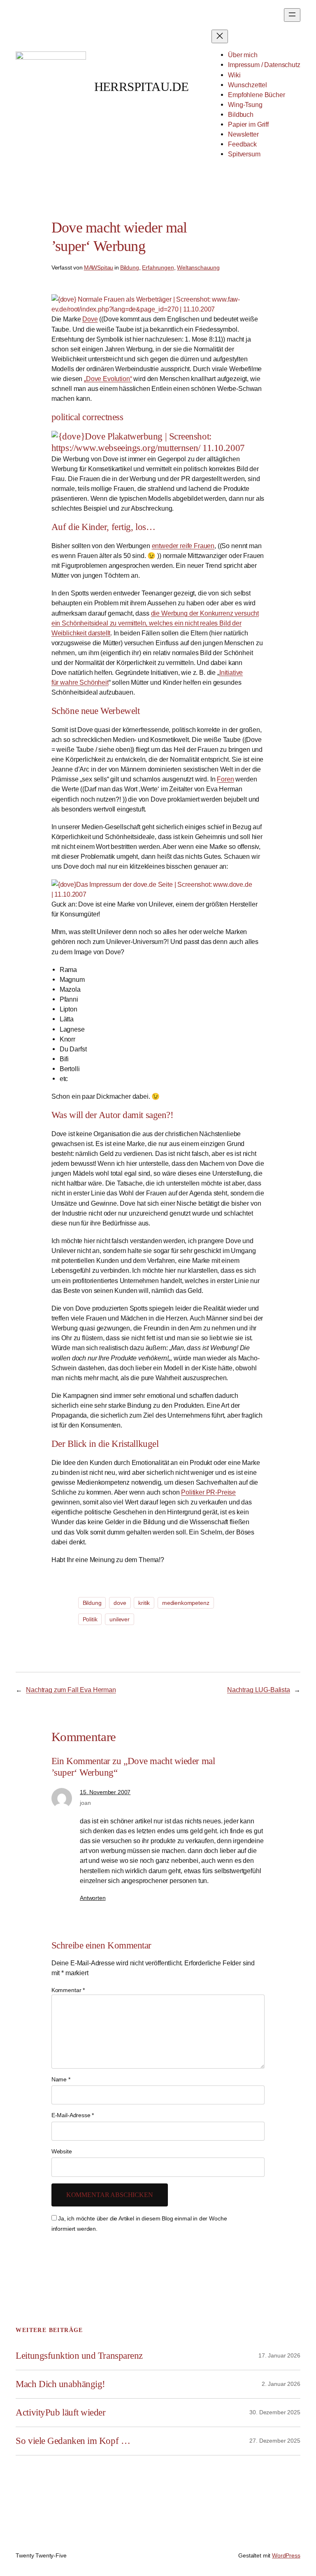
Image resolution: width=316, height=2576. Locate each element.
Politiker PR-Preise (208, 1492)
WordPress (286, 2555)
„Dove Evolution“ (108, 379)
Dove (90, 319)
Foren (225, 779)
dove (120, 1603)
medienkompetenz (186, 1603)
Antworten (93, 1898)
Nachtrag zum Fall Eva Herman (71, 1690)
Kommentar (68, 1990)
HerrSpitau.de (142, 87)
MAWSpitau (99, 267)
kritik (144, 1603)
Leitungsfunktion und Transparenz (79, 2356)
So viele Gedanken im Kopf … (73, 2441)
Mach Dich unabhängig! (60, 2384)
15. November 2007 (105, 1792)
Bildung (130, 267)
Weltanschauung (198, 267)
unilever (120, 1619)
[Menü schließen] (220, 36)
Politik (90, 1619)
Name (61, 2079)
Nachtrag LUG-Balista (259, 1690)
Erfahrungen (158, 267)
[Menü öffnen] (292, 15)
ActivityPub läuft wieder (60, 2412)
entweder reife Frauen (183, 546)
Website (62, 2151)
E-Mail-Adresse (73, 2115)
